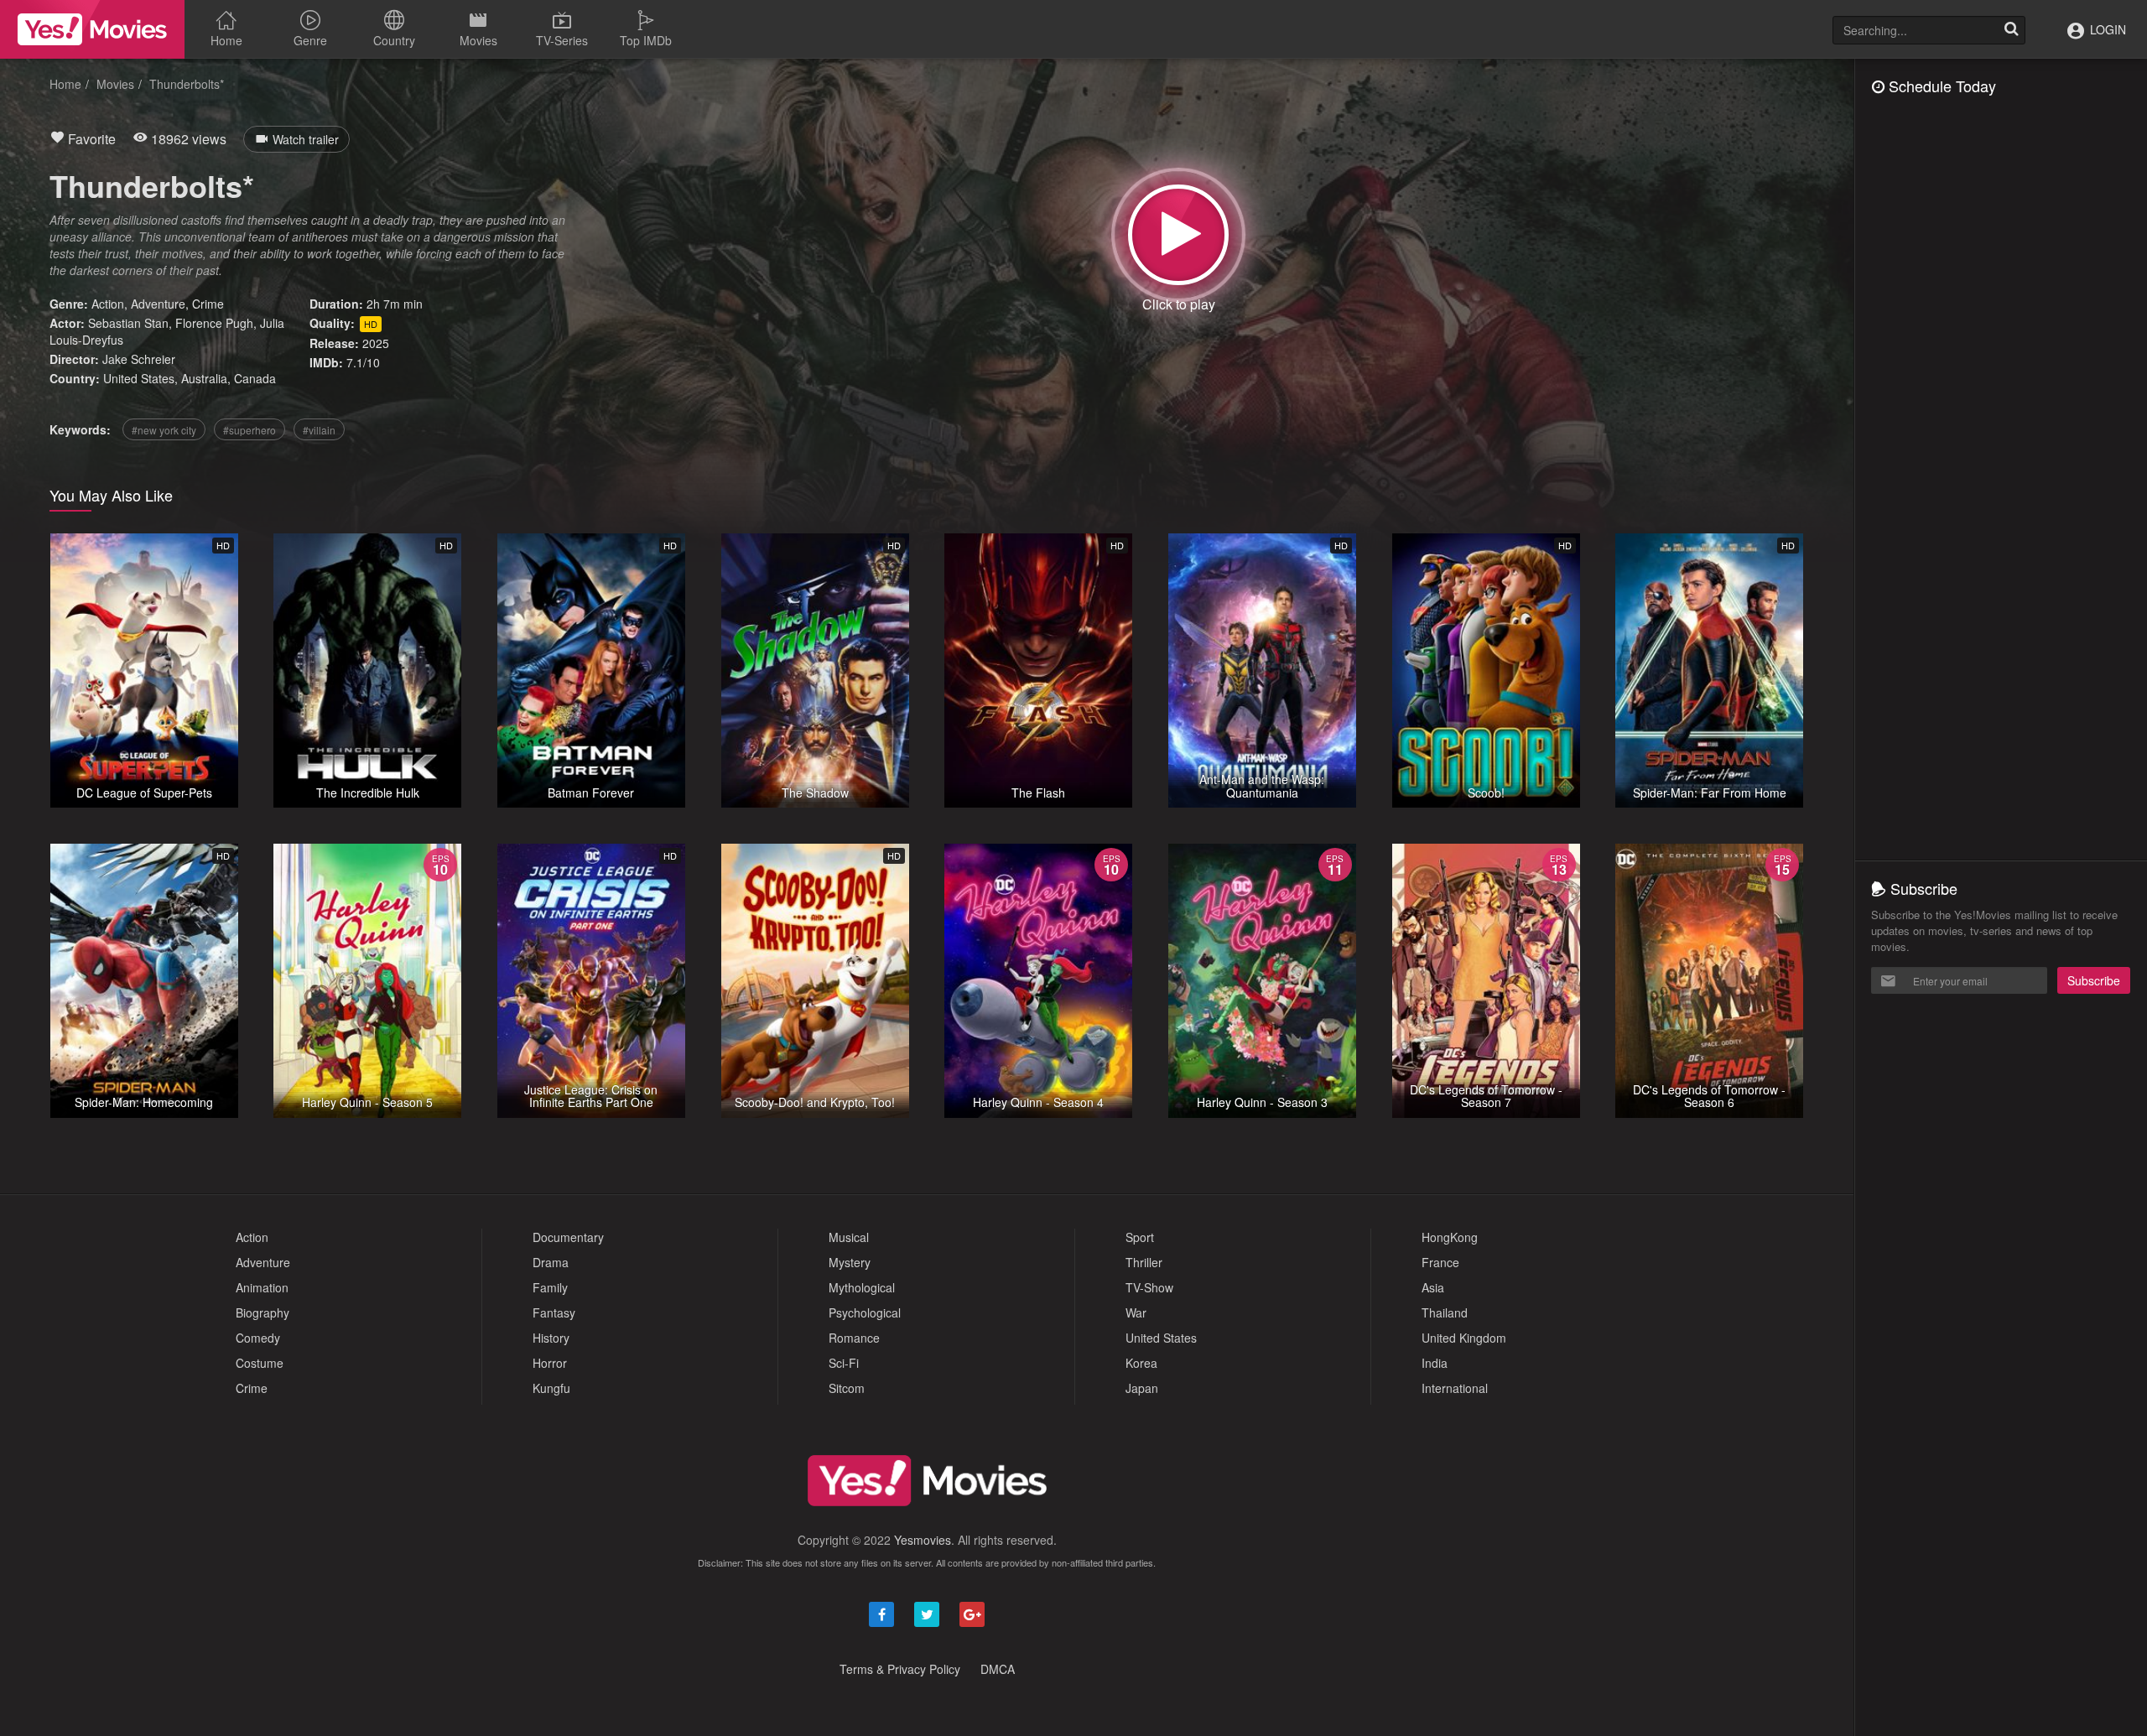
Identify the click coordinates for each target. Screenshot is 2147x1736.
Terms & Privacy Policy (900, 1669)
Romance (854, 1338)
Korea (1141, 1363)
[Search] (2011, 30)
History (551, 1338)
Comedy (258, 1338)
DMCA (998, 1669)
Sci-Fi (844, 1363)
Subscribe (2094, 980)
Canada (255, 378)
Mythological (862, 1287)
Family (550, 1287)
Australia (204, 378)
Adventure (158, 304)
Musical (849, 1237)
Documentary (568, 1237)
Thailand (1445, 1312)
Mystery (850, 1262)
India (1435, 1363)
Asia (1433, 1287)
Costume (260, 1363)
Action (108, 304)
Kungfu (551, 1388)
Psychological (865, 1312)
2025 (376, 343)
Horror (550, 1363)
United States (139, 378)
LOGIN (2106, 29)
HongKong (1450, 1237)
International (1455, 1388)
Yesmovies (923, 1540)
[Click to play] (1178, 235)
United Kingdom (1464, 1338)
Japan (1142, 1388)
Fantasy (554, 1312)
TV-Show (1149, 1287)
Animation (262, 1287)
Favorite (90, 139)
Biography (263, 1312)
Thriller (1144, 1262)
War (1136, 1312)
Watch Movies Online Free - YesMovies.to (92, 29)
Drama (551, 1262)
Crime (208, 304)
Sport (1140, 1237)
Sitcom (847, 1388)
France (1440, 1262)
